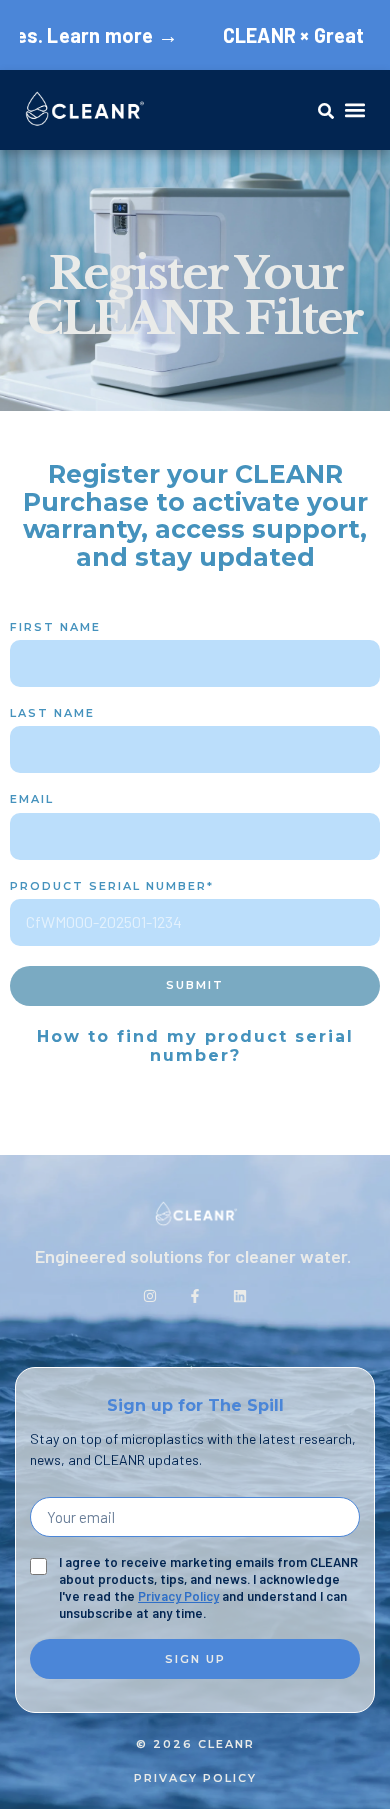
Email (32, 799)
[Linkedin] (240, 1296)
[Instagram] (149, 1296)
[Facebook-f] (194, 1296)
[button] (354, 110)
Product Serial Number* (112, 886)
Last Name (52, 713)
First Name (55, 627)
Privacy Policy (178, 1596)
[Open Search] (327, 111)
